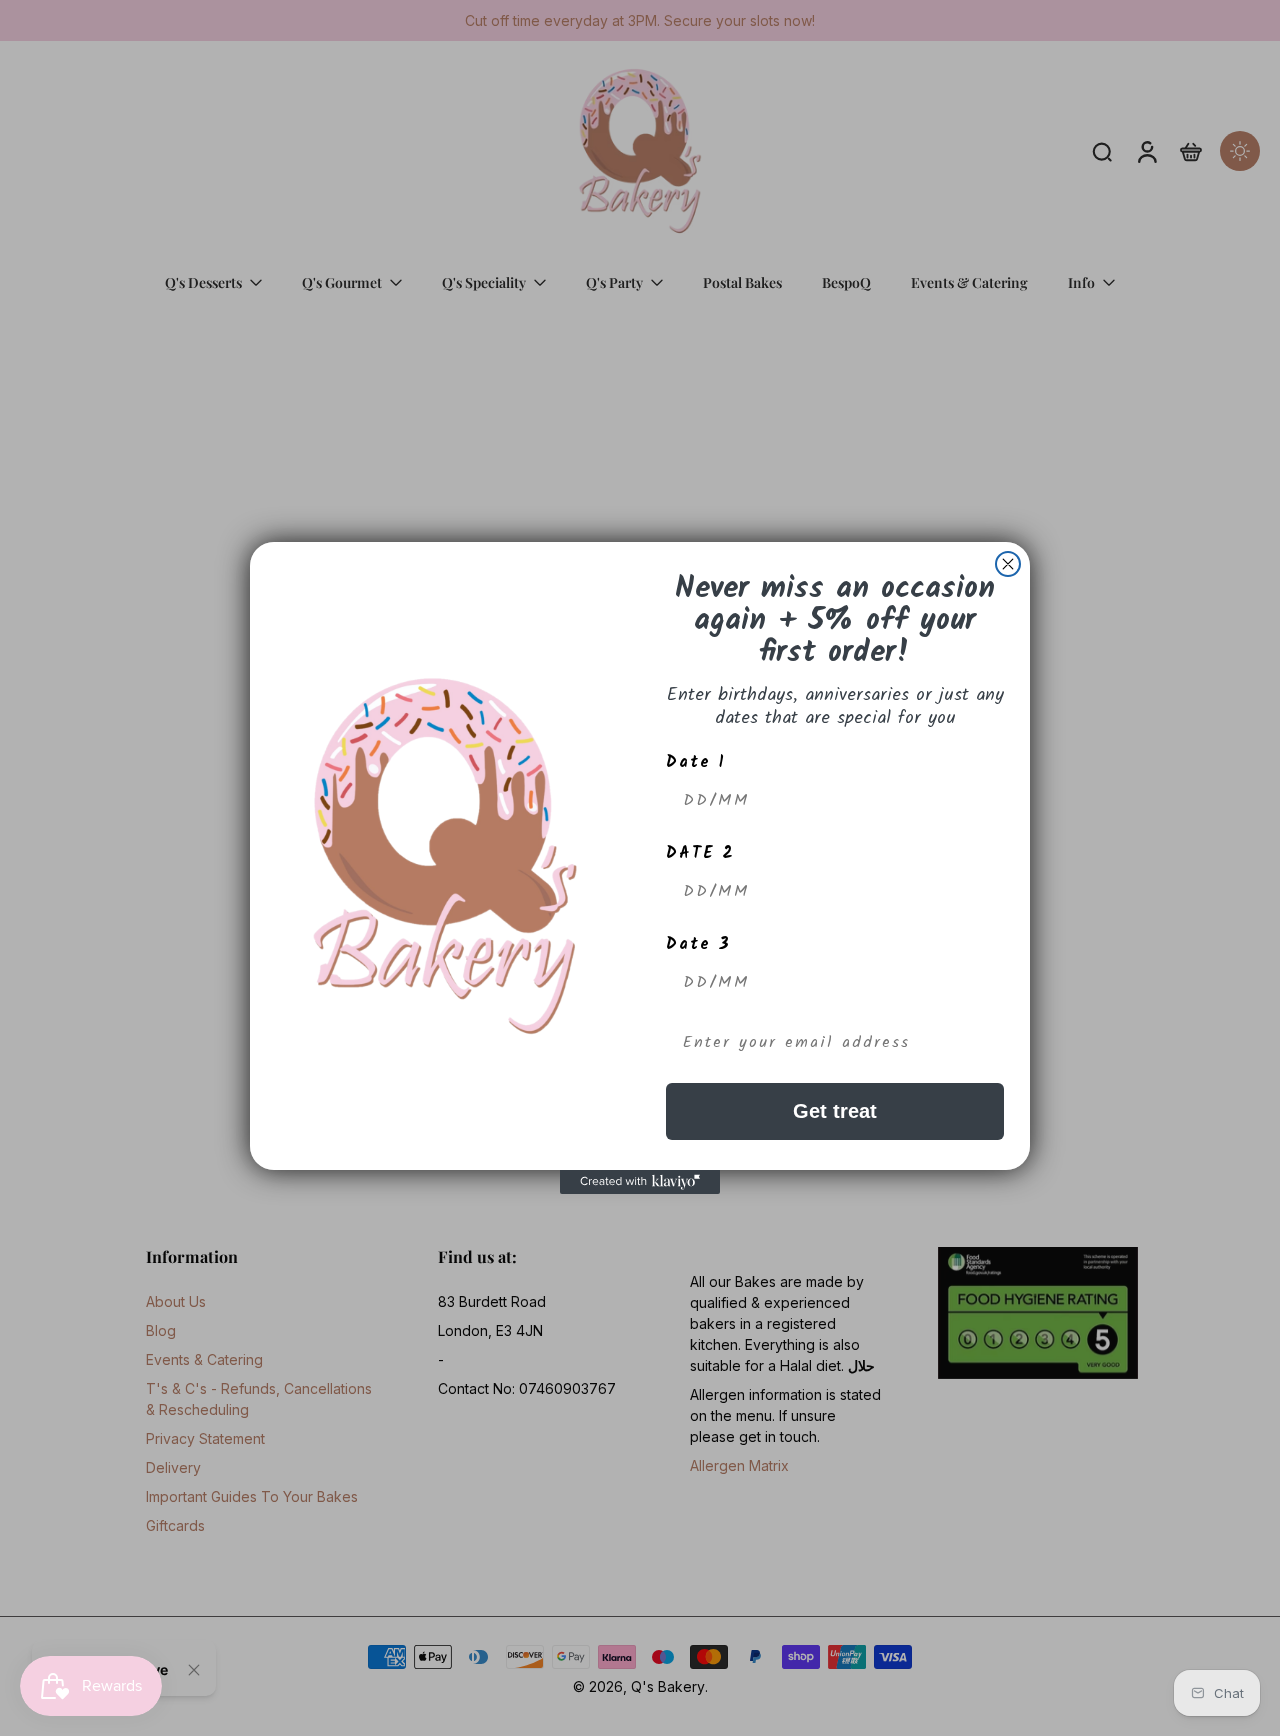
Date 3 (698, 944)
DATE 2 (700, 853)
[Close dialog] (1008, 564)
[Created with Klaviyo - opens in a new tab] (640, 1182)
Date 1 (696, 762)
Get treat (835, 1111)
